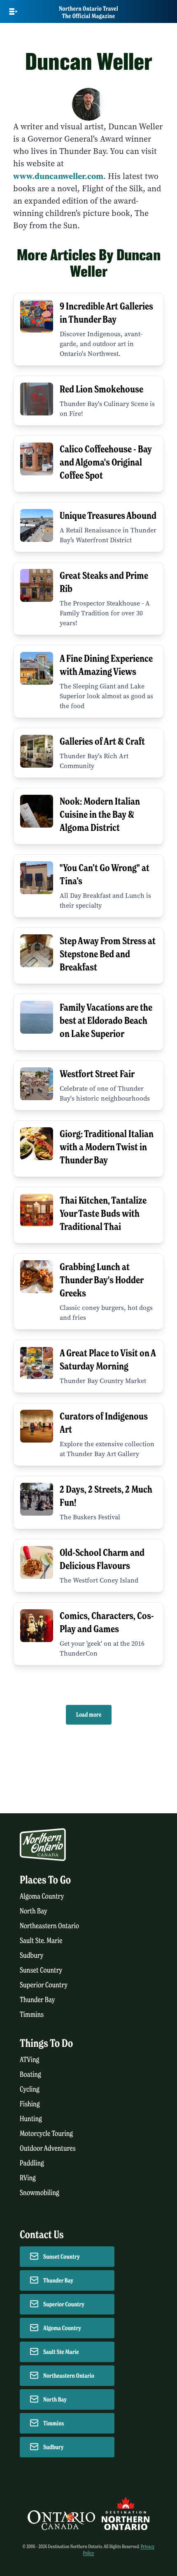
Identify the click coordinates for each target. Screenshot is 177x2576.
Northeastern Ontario (49, 1926)
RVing (28, 2178)
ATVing (29, 2060)
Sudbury (32, 1956)
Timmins (32, 2015)
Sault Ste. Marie (41, 1941)
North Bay (34, 1911)
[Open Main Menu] (13, 11)
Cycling (30, 2089)
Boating (30, 2075)
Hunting (31, 2119)
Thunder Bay (37, 2000)
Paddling (32, 2163)
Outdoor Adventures (48, 2148)
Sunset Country (41, 1970)
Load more (89, 1715)
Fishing (30, 2104)
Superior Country (44, 1985)
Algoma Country (42, 1896)
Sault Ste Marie (61, 2352)
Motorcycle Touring (46, 2134)
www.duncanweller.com (58, 176)
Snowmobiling (40, 2193)
